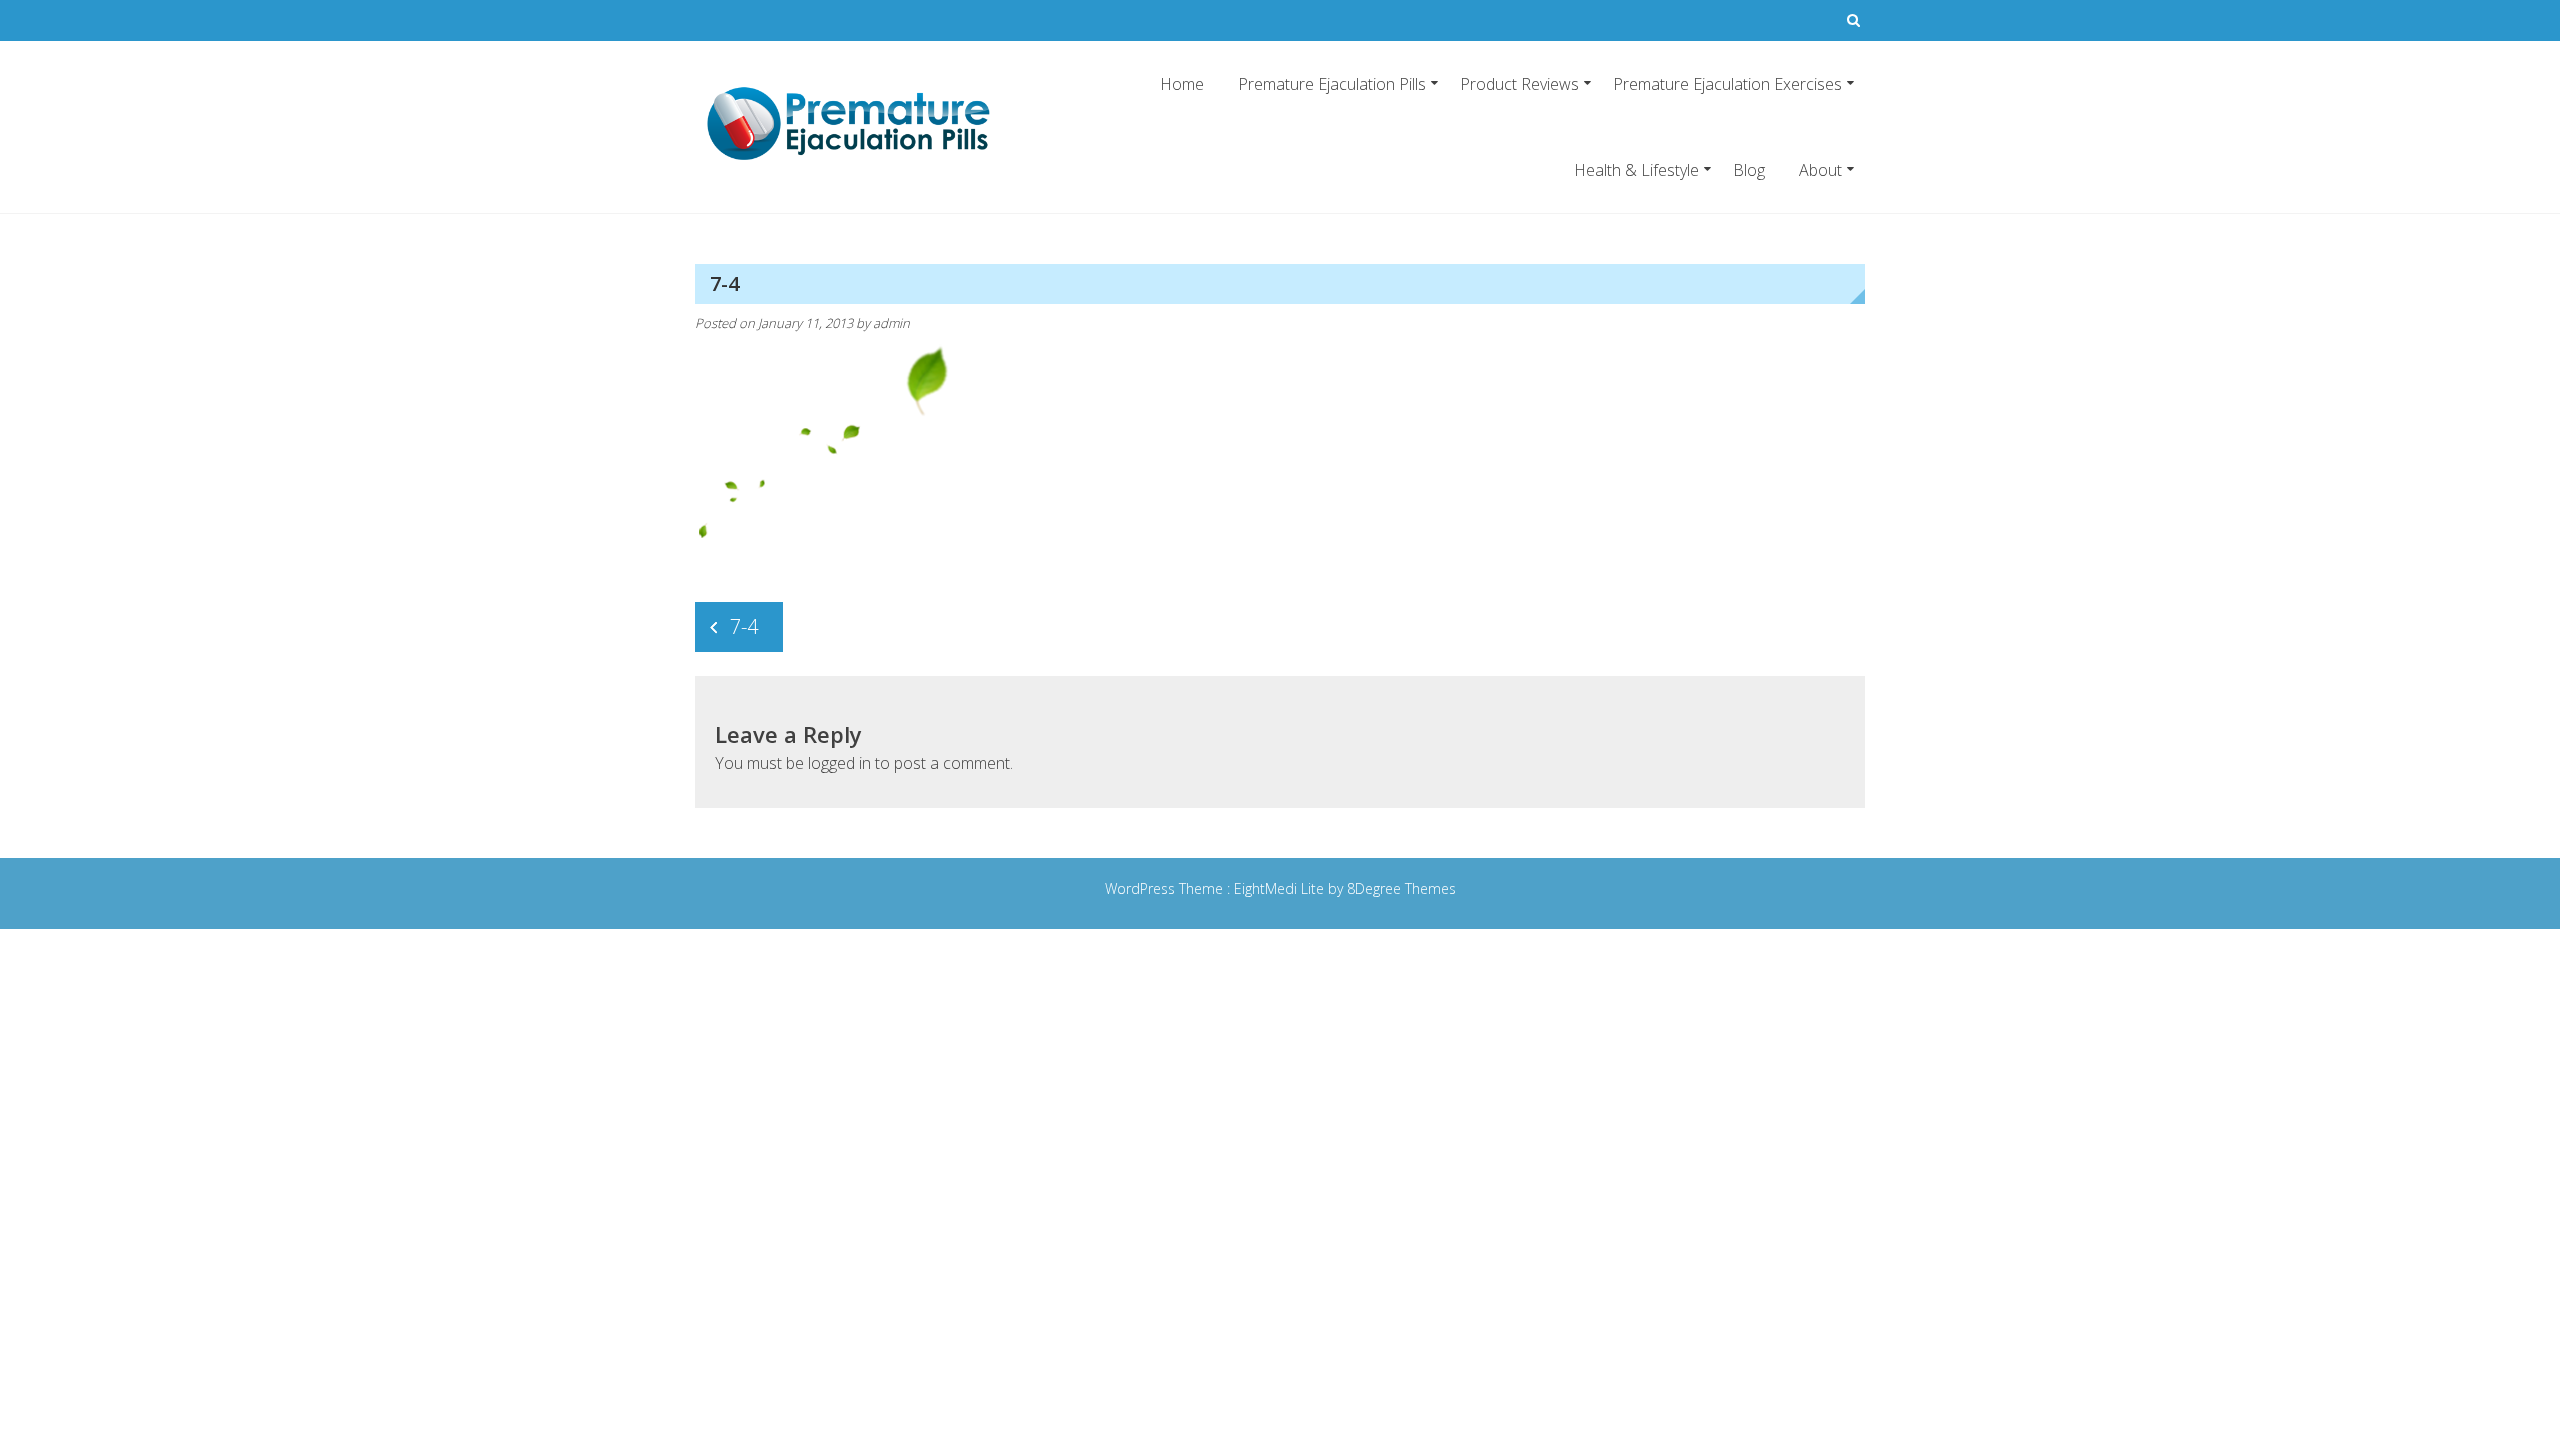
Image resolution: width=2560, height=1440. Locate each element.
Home (1182, 84)
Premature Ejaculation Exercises (1727, 84)
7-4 (744, 626)
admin (891, 323)
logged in (839, 763)
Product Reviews (1519, 84)
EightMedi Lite (1281, 888)
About (1820, 170)
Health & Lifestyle (1636, 170)
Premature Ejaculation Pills (1332, 84)
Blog (1749, 170)
